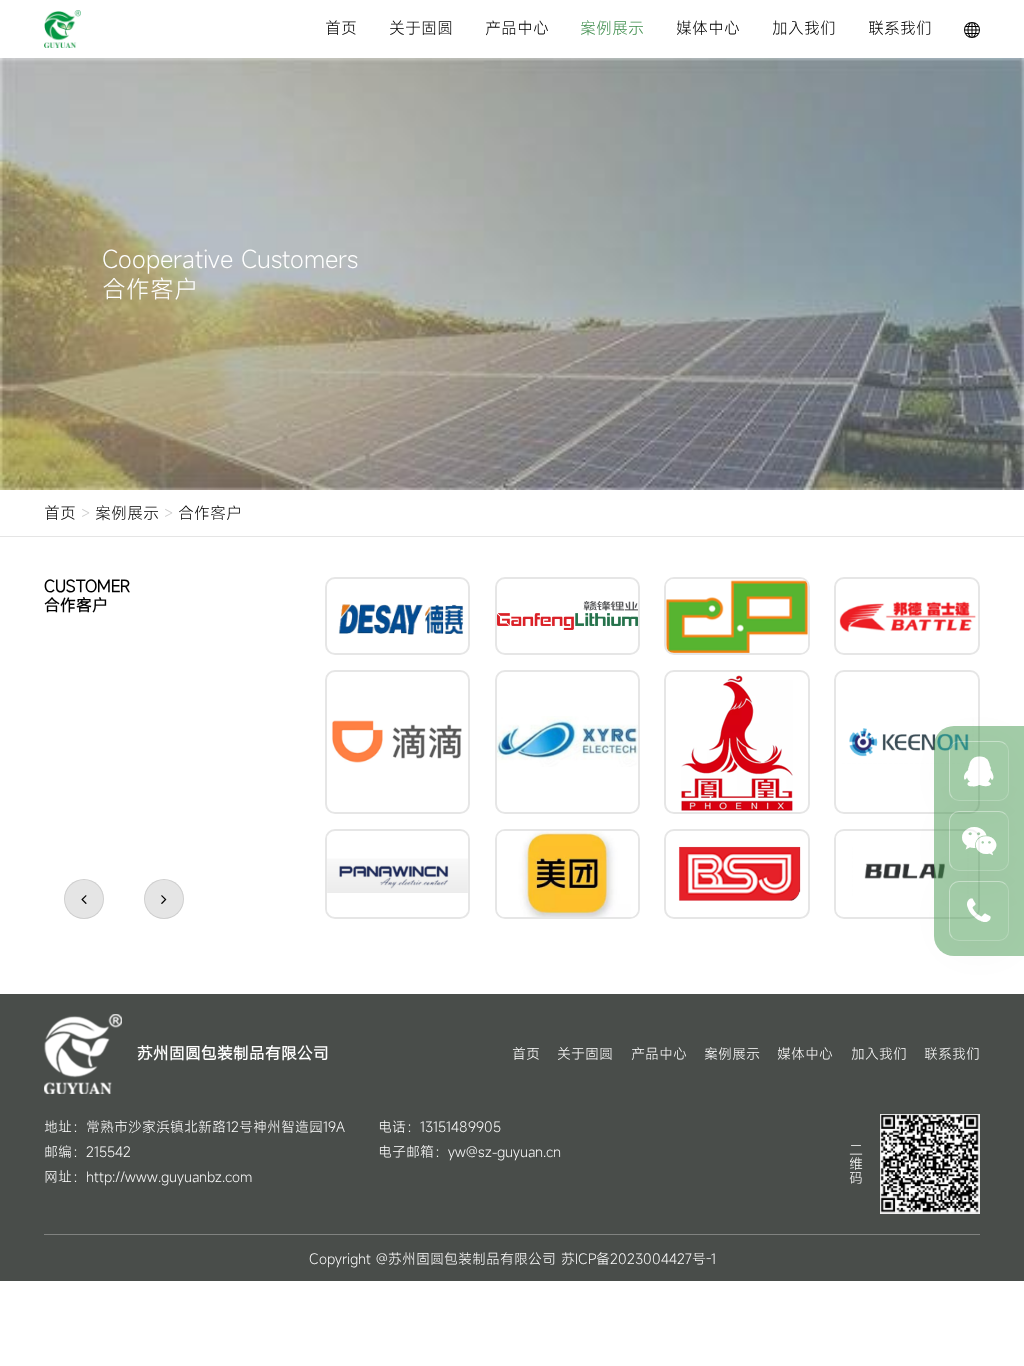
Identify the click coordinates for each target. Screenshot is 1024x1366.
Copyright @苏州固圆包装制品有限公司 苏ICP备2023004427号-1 (512, 1258)
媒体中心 (708, 28)
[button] (84, 899)
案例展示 (612, 28)
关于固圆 (421, 28)
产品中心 (517, 28)
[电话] (979, 911)
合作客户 (210, 513)
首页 (341, 28)
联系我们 (900, 28)
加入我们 (804, 28)
